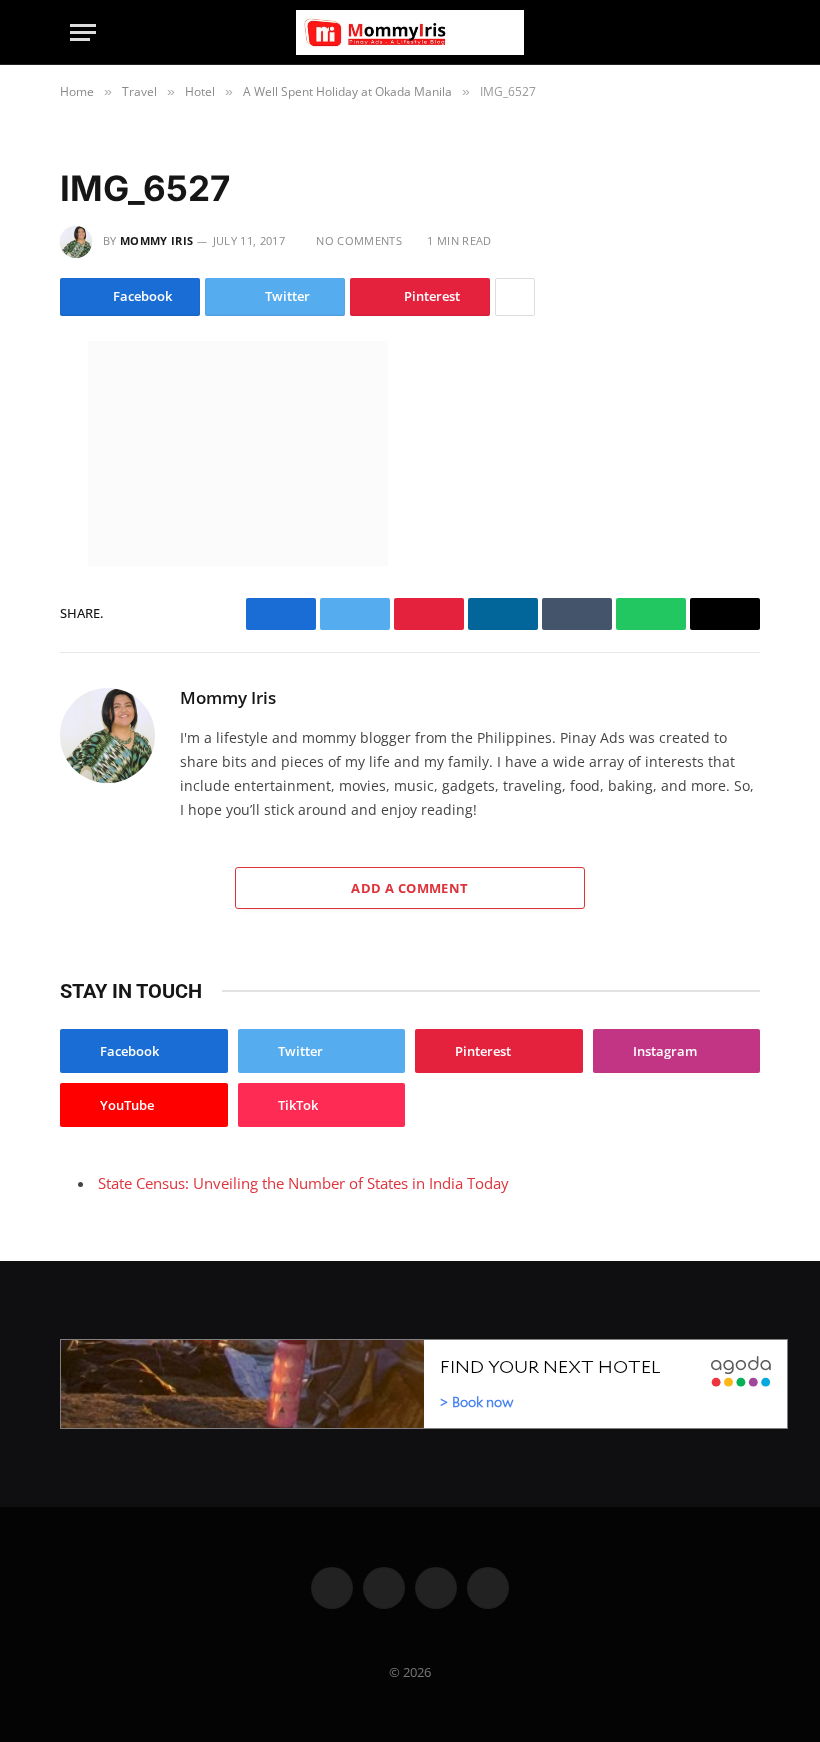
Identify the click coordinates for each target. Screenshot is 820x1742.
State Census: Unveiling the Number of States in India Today (303, 1183)
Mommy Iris (156, 240)
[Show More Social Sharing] (515, 297)
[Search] (741, 32)
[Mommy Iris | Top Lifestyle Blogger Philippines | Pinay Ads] (410, 32)
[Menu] (83, 32)
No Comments (359, 240)
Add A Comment (409, 888)
